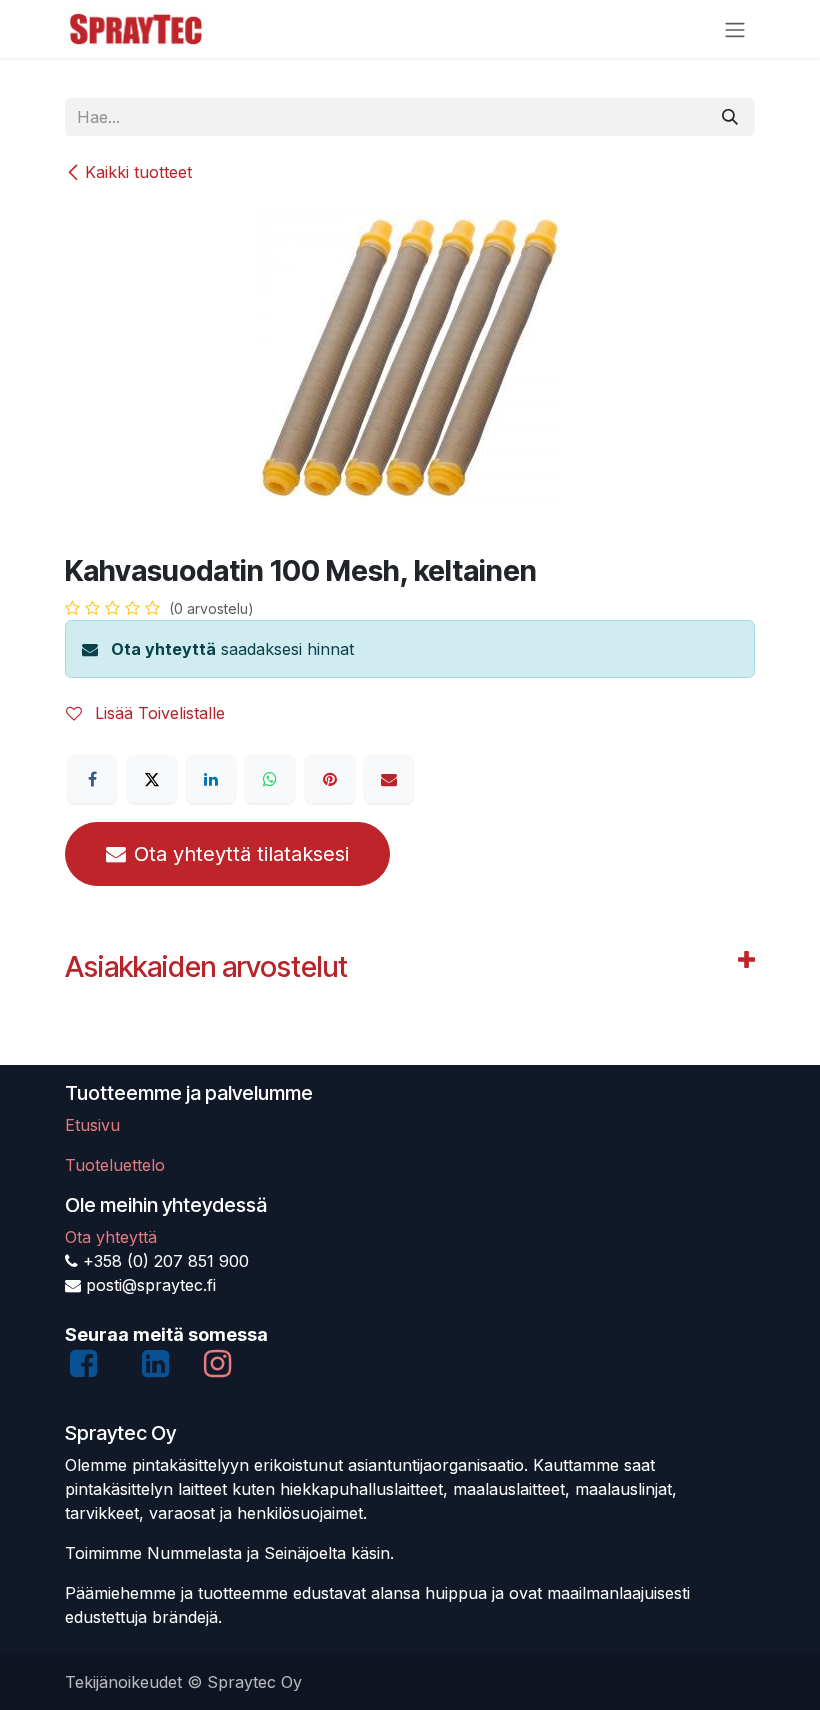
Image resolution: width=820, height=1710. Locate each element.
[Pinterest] (330, 779)
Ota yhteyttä (163, 649)
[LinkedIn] (211, 779)
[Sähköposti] (389, 779)
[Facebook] (92, 779)
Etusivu (92, 1125)
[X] (152, 779)
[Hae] (730, 117)
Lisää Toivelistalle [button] (157, 713)
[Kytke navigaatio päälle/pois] (735, 29)
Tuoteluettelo (115, 1165)
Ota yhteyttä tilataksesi (241, 854)
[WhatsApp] (270, 779)
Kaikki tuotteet (138, 172)
